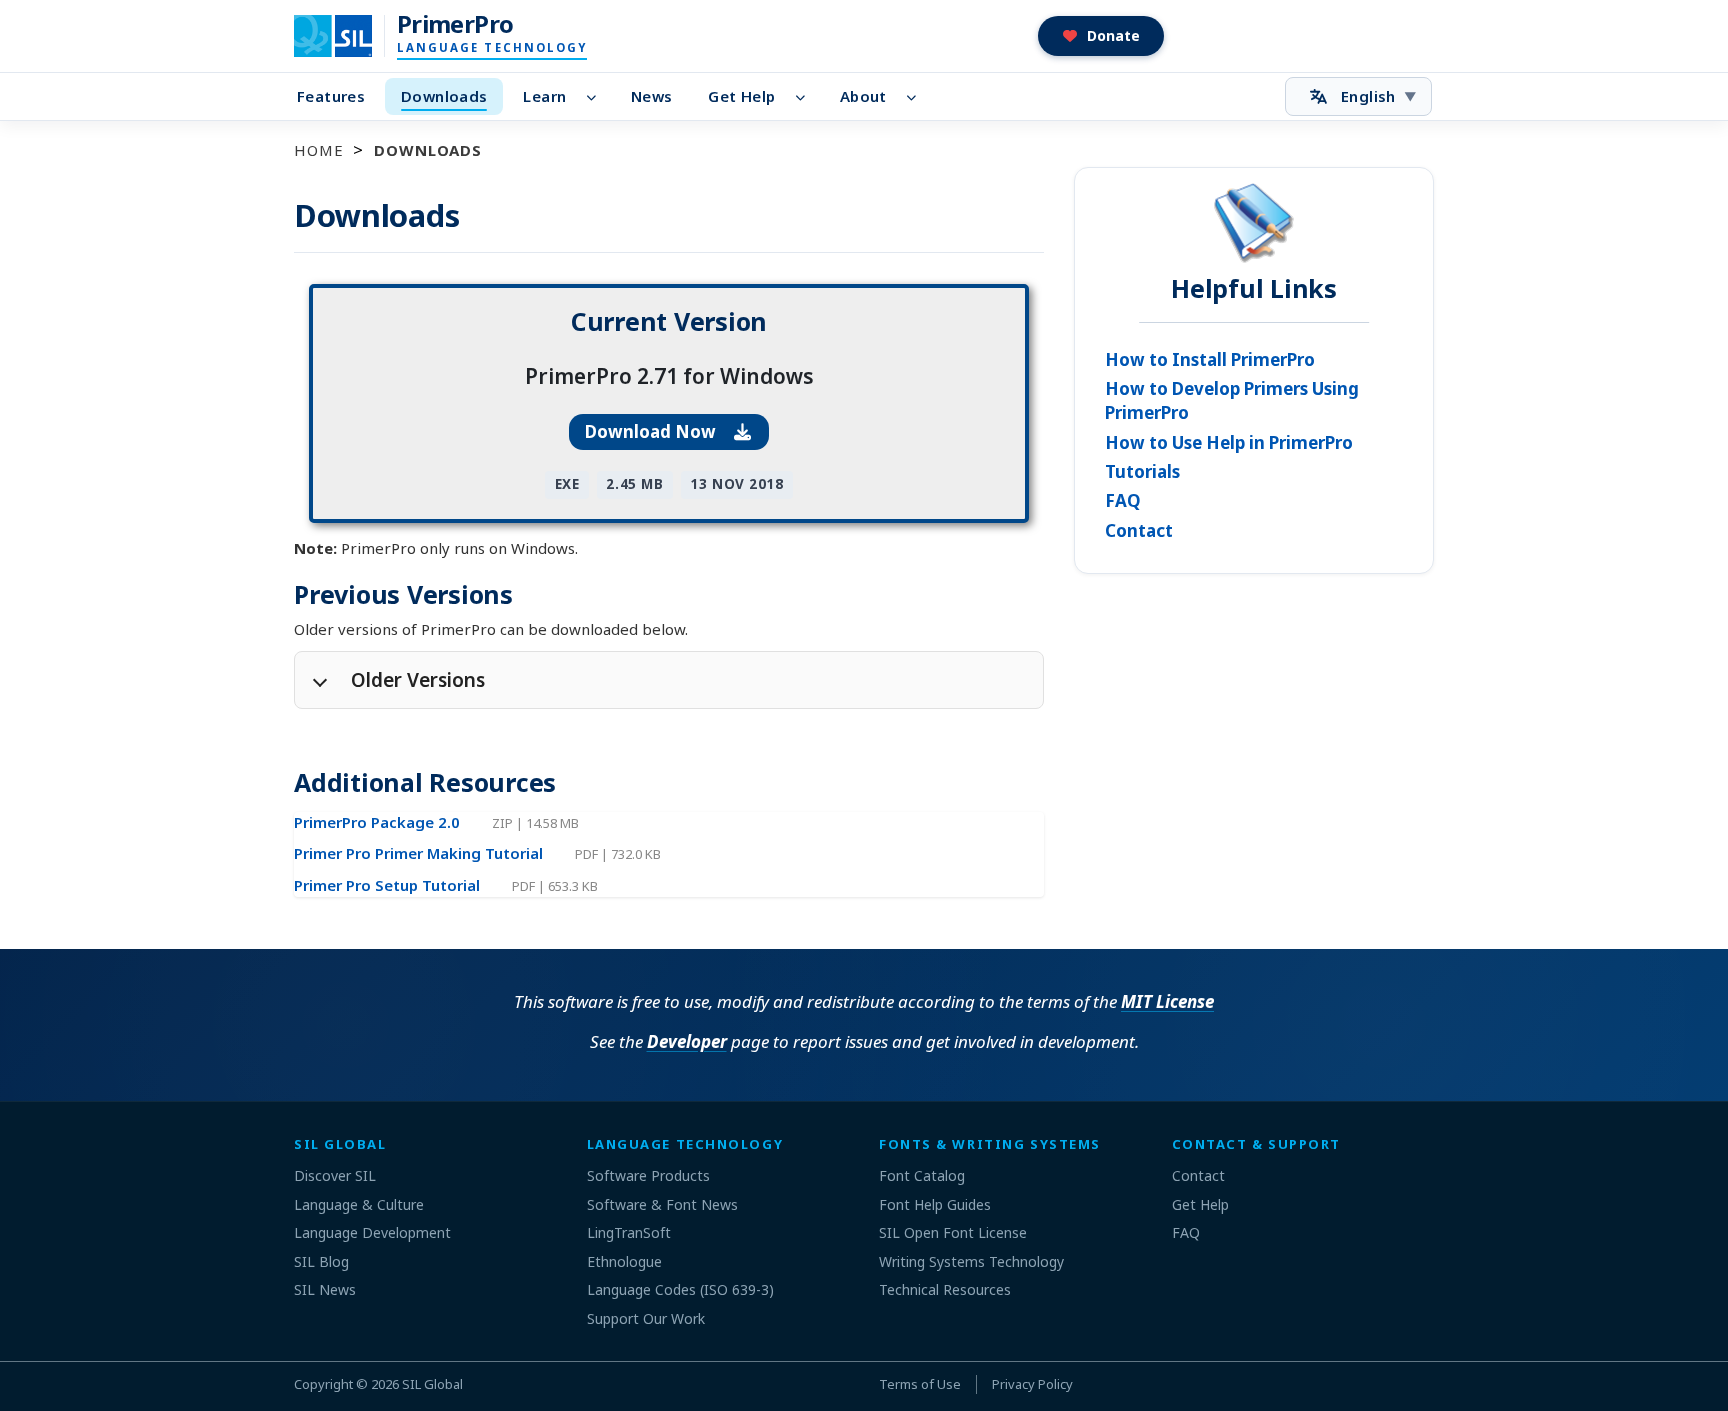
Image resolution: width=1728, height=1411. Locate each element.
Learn (544, 96)
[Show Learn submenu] (596, 97)
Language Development (372, 1232)
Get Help (741, 96)
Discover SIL (335, 1175)
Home (318, 150)
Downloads (444, 96)
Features (331, 96)
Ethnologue (624, 1261)
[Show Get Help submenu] (805, 97)
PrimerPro (455, 24)
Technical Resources (945, 1289)
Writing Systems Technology (971, 1261)
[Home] (345, 36)
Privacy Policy (1032, 1384)
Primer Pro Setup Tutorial (389, 885)
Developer (687, 1041)
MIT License (1167, 1001)
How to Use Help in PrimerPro (1229, 442)
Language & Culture (359, 1204)
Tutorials (1142, 471)
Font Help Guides (935, 1204)
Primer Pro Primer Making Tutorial (420, 853)
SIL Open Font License (953, 1232)
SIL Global (432, 1384)
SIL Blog (321, 1261)
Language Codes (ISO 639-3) (680, 1289)
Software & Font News (662, 1204)
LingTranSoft (629, 1232)
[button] (1101, 36)
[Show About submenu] (917, 97)
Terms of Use (920, 1384)
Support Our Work (646, 1318)
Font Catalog (922, 1175)
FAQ (1123, 500)
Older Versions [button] (418, 680)
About (863, 96)
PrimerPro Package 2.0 (379, 822)
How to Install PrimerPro (1210, 359)
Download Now (652, 431)
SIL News (325, 1289)
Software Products (648, 1175)
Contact (1139, 530)
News (652, 96)
